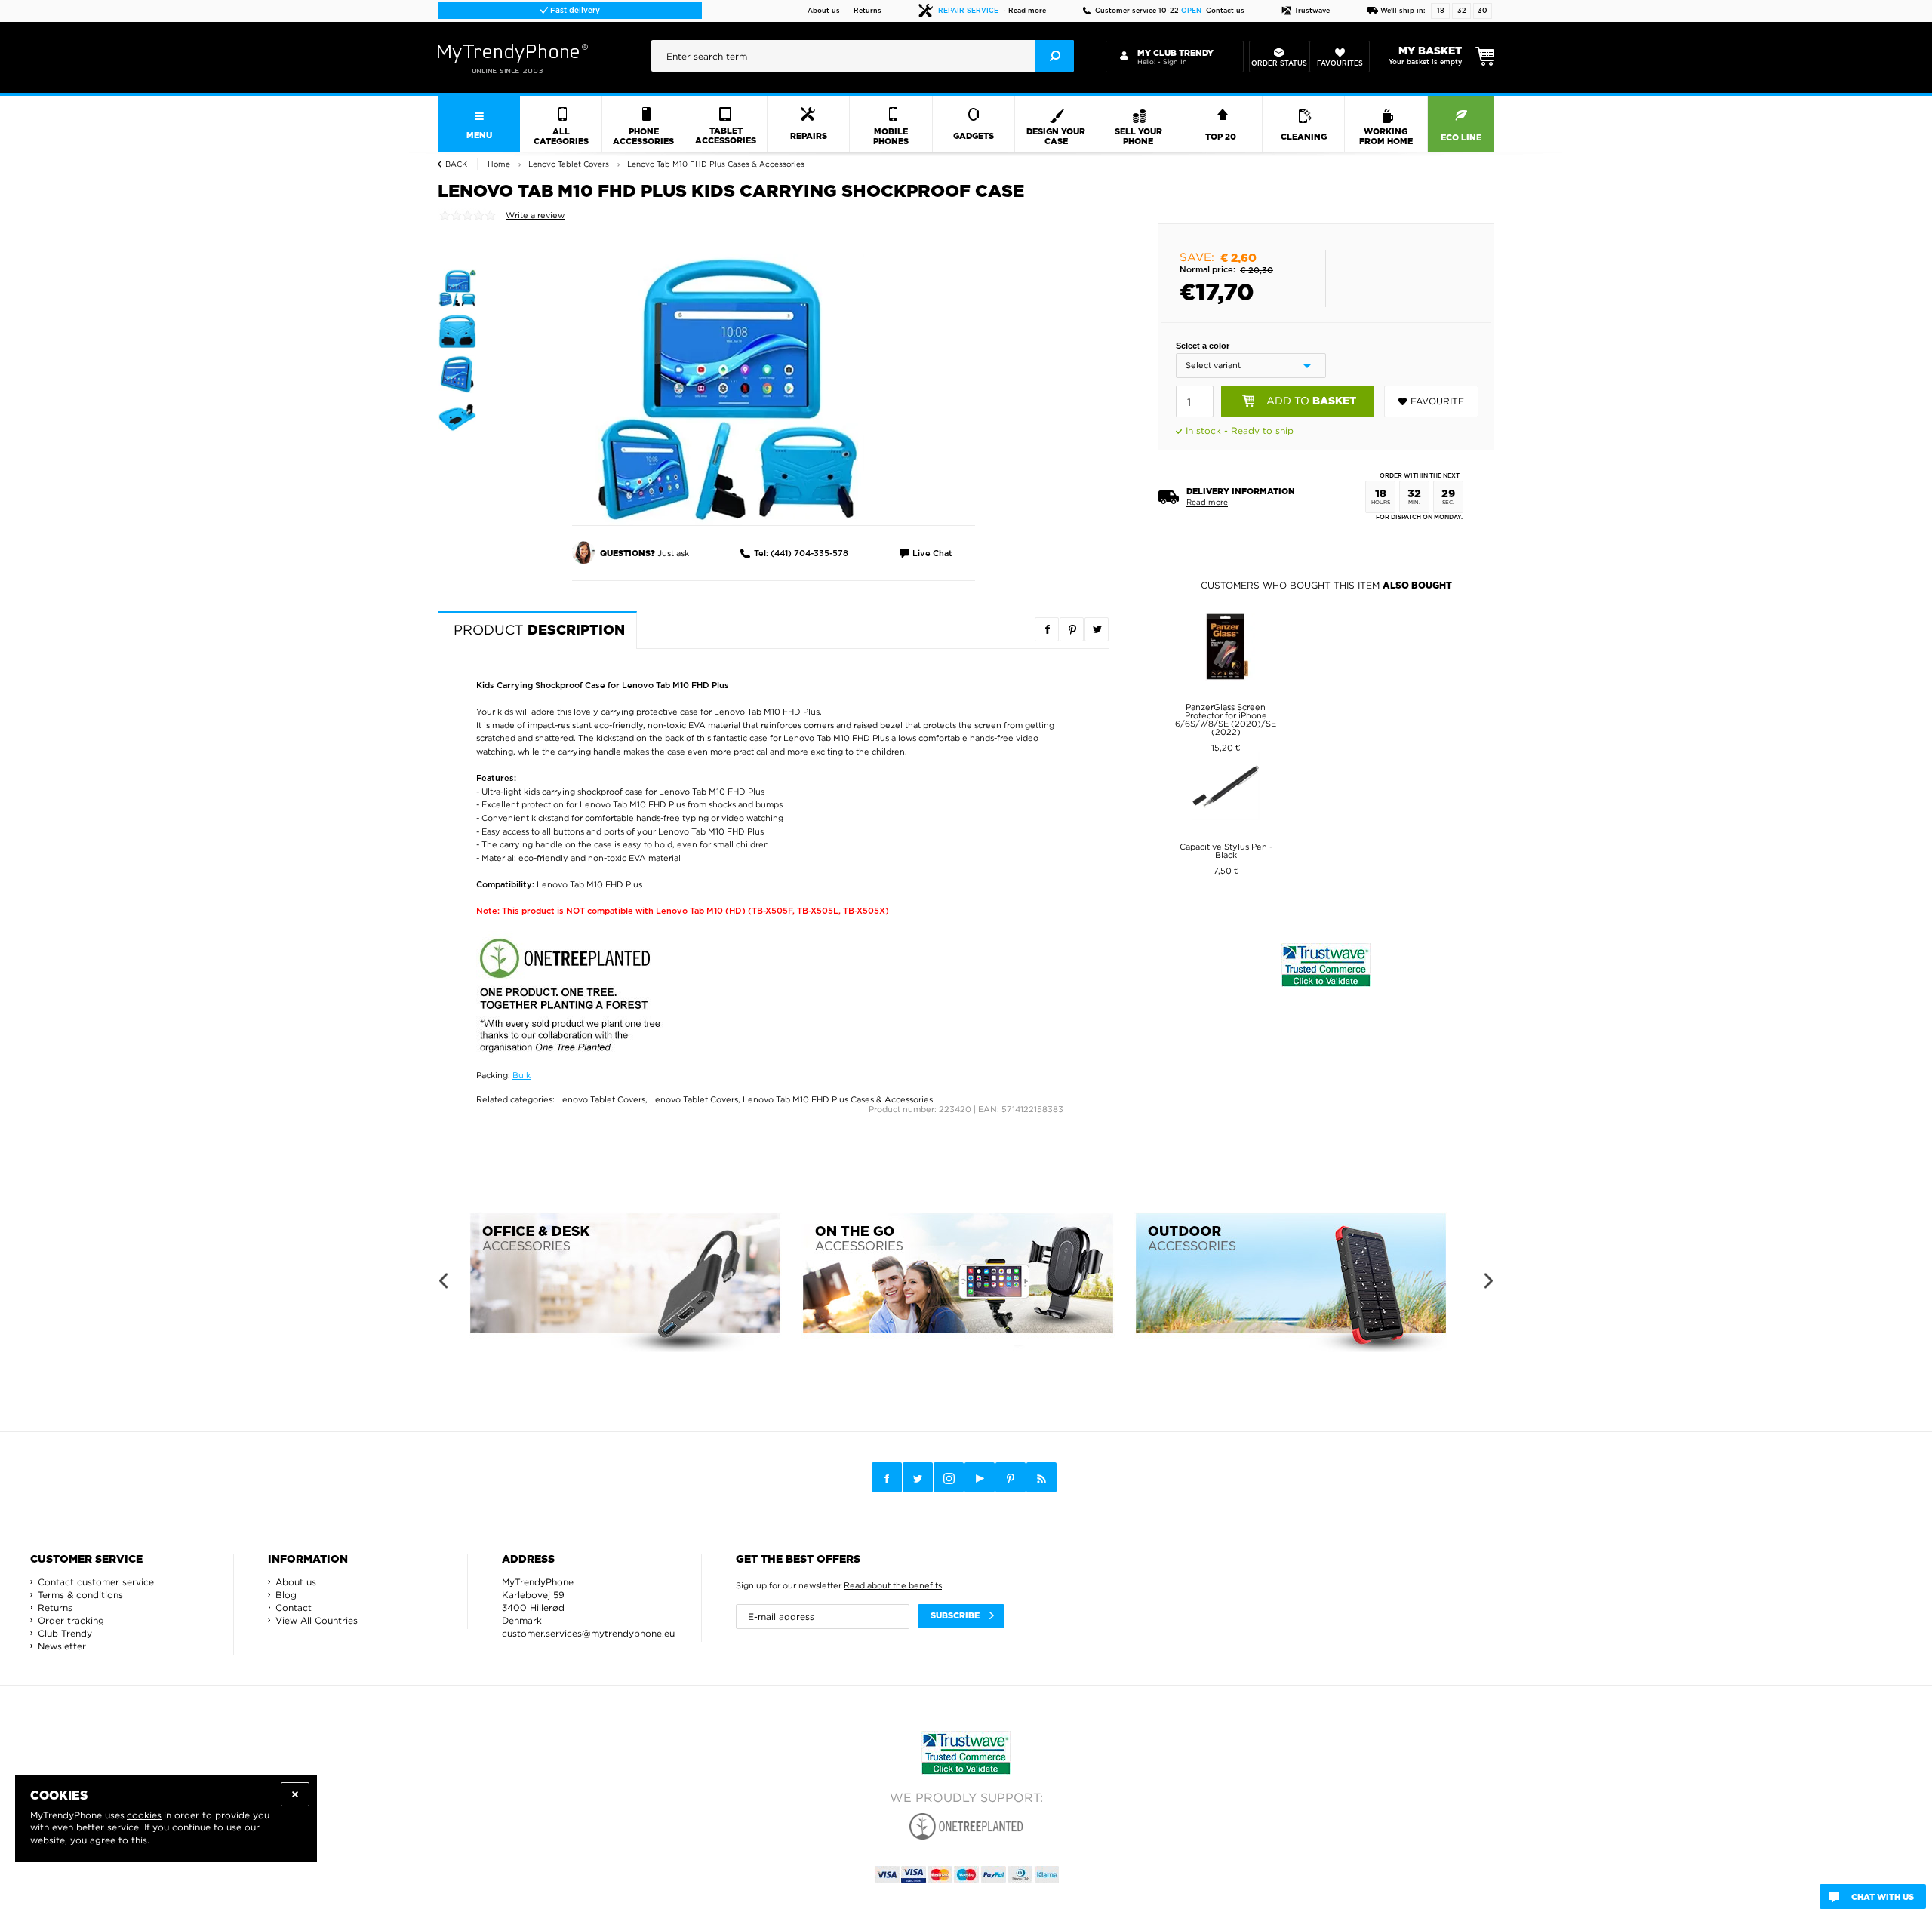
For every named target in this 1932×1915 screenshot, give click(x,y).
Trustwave (1312, 11)
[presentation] (863, 56)
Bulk (521, 1075)
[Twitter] (918, 1477)
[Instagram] (949, 1478)
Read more (1027, 11)
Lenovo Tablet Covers (601, 1099)
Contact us (1225, 11)
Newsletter (62, 1646)
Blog (286, 1595)
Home (499, 164)
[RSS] (1041, 1477)
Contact (294, 1608)
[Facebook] (887, 1477)
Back (456, 164)
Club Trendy (65, 1633)
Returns (868, 11)
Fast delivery (574, 11)
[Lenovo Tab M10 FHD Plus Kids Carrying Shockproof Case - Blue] (728, 389)
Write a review (535, 215)
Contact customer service (96, 1582)
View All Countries (317, 1620)
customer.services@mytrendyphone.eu (588, 1633)
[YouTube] (980, 1477)
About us (824, 11)
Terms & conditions (80, 1595)
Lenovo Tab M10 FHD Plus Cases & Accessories (838, 1099)
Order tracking (71, 1620)
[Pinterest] (1011, 1478)
